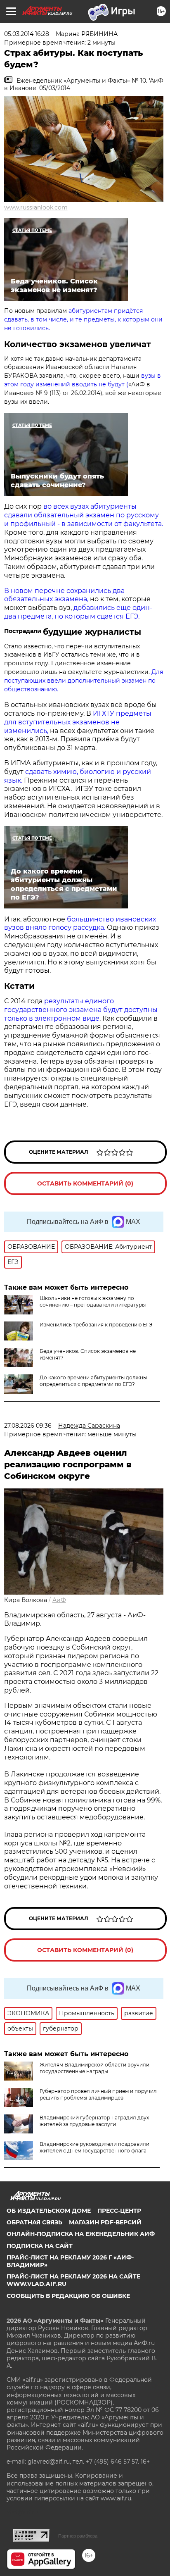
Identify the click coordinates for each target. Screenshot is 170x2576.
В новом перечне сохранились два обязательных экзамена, (64, 595)
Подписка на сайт (40, 2246)
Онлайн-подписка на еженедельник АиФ (81, 2234)
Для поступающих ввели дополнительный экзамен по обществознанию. (84, 681)
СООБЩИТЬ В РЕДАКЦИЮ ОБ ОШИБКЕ (68, 2296)
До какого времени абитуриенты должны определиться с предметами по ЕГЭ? (93, 1381)
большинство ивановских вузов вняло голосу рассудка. (80, 924)
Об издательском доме (49, 2211)
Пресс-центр (119, 2211)
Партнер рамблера (78, 2536)
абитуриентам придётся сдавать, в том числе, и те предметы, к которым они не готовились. (83, 319)
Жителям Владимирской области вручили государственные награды (94, 2068)
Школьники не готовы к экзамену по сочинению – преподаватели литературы (93, 1301)
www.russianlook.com (36, 207)
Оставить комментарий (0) (85, 1183)
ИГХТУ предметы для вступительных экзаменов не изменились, (78, 722)
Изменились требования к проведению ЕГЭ (96, 1325)
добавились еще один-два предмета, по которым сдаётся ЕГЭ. (78, 612)
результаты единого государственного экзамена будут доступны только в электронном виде (81, 1010)
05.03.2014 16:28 (27, 34)
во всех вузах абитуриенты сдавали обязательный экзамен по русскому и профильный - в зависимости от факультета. (84, 515)
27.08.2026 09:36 (28, 1426)
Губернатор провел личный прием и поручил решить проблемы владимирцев (98, 2094)
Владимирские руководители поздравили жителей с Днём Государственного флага (94, 2147)
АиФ (59, 1600)
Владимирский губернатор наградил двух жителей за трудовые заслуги (94, 2121)
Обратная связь (34, 2222)
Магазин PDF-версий (105, 2222)
